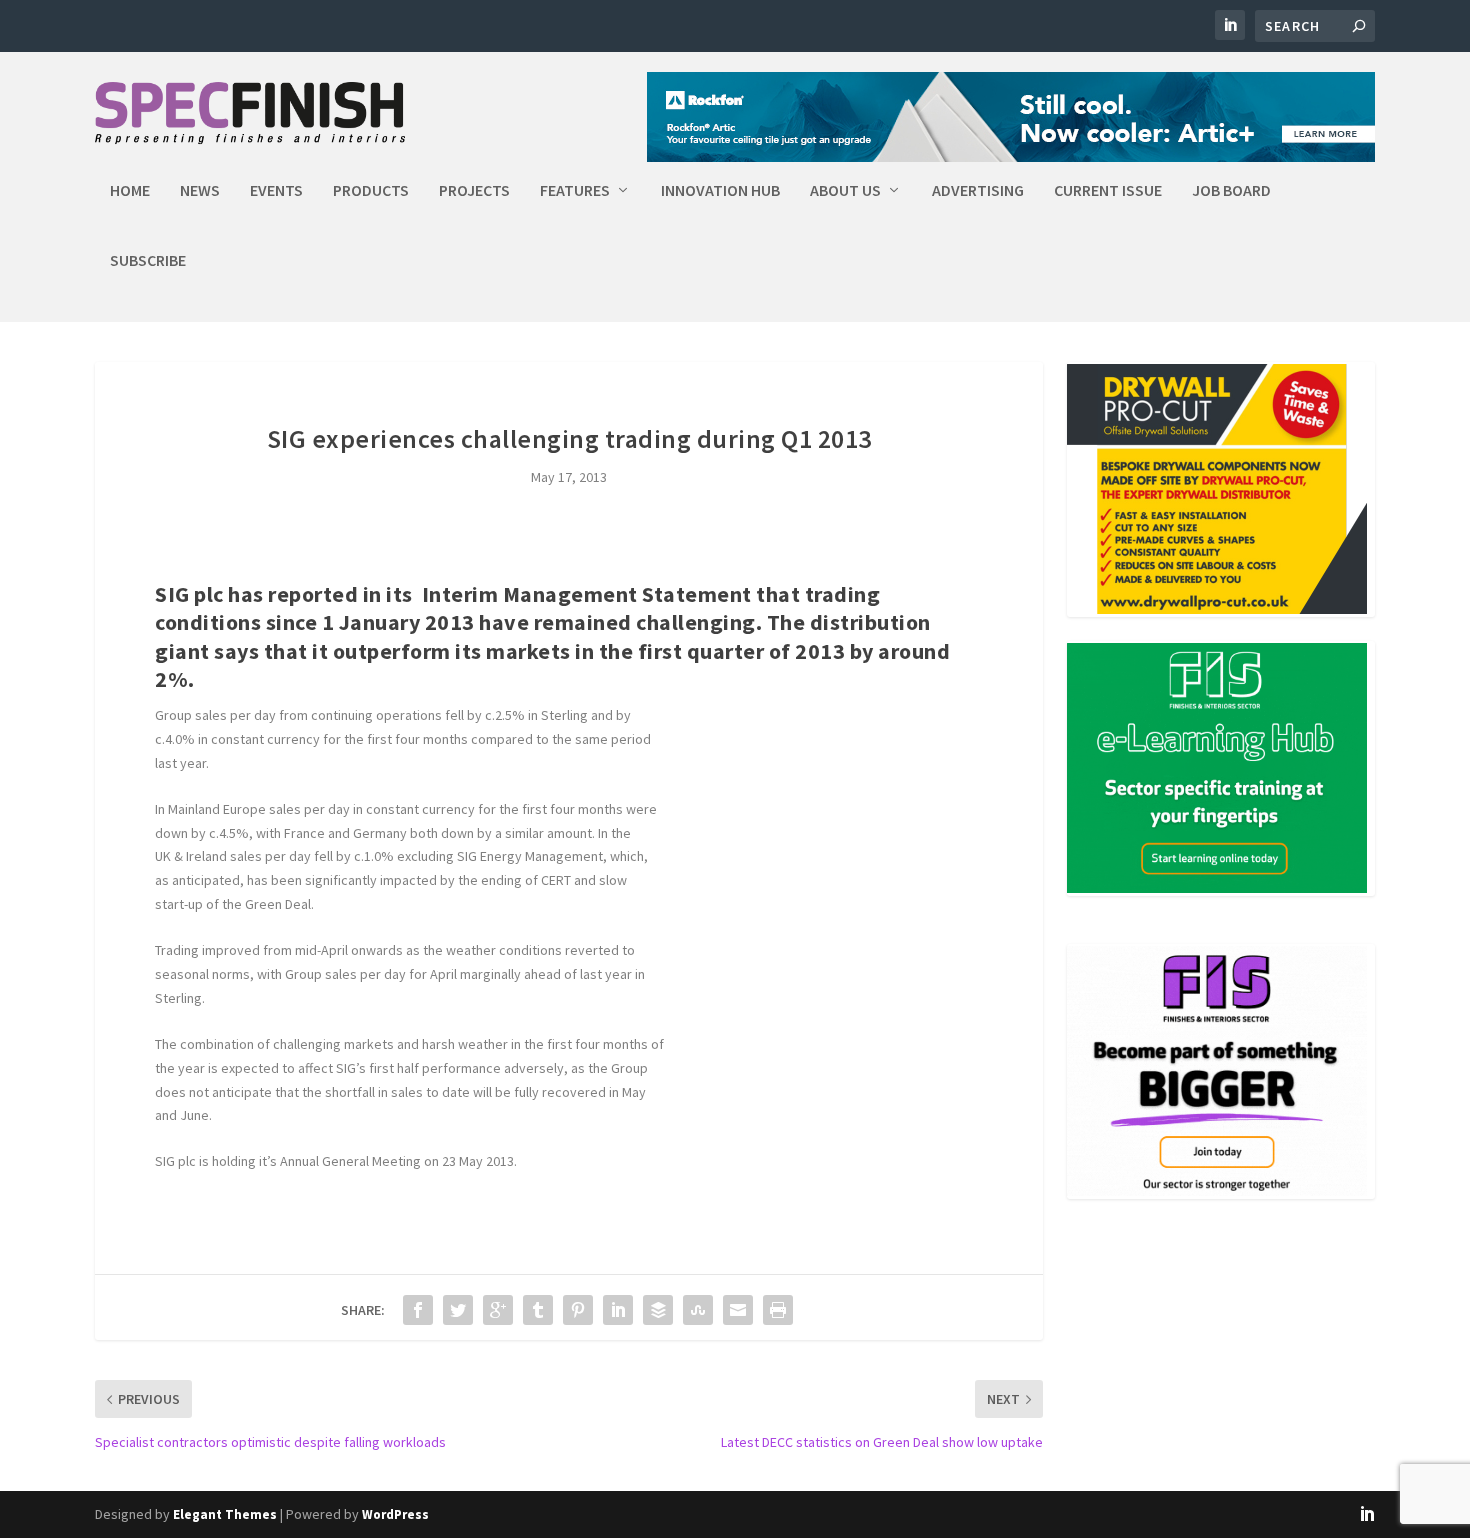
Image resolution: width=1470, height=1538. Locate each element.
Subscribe (148, 261)
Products (371, 191)
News (200, 191)
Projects (474, 191)
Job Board (1231, 191)
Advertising (978, 191)
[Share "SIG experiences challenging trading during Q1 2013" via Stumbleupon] (698, 1310)
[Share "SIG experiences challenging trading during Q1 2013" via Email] (738, 1310)
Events (276, 191)
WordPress (395, 1514)
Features (575, 191)
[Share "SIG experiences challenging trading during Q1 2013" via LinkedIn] (618, 1310)
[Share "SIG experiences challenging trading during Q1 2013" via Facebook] (418, 1310)
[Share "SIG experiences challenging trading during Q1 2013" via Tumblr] (538, 1310)
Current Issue (1108, 191)
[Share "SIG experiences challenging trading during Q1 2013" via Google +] (498, 1310)
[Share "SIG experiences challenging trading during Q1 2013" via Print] (778, 1310)
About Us (845, 191)
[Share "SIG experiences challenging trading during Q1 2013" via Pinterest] (578, 1310)
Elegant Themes (225, 1514)
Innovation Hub (720, 191)
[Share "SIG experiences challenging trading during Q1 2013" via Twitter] (458, 1310)
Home (130, 191)
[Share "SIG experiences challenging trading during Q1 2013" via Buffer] (658, 1310)
